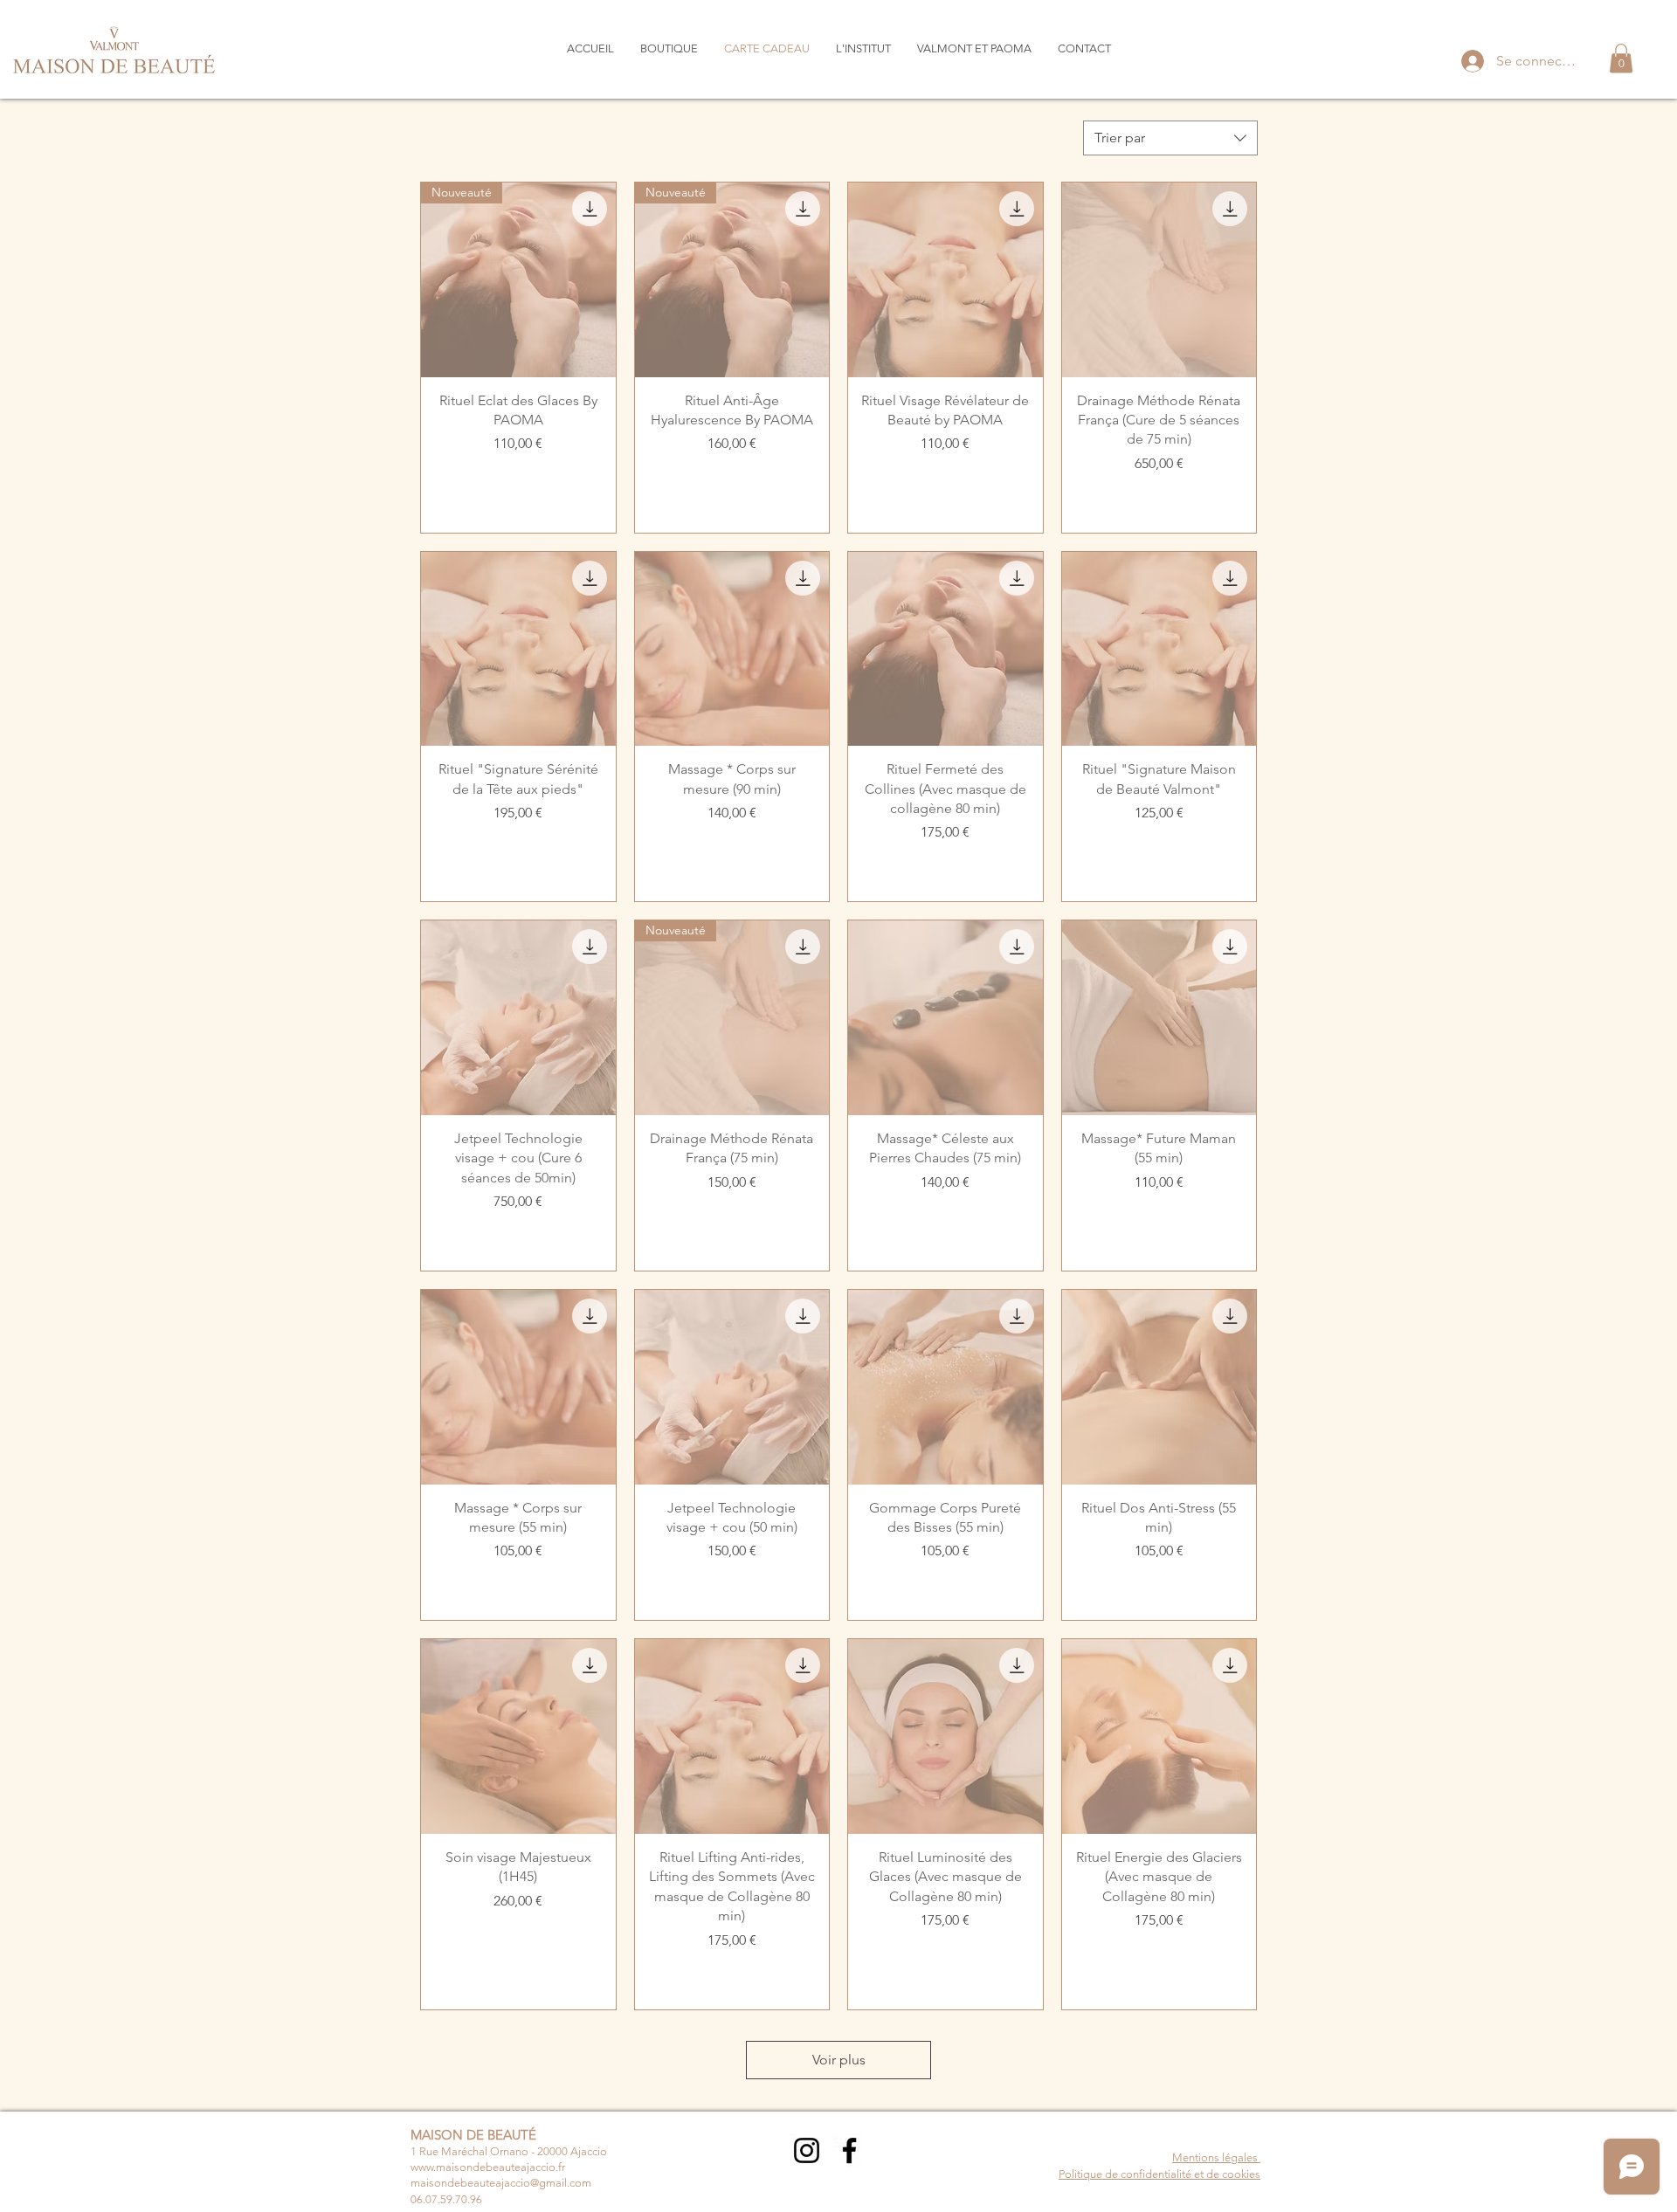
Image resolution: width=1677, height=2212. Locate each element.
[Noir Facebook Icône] (849, 2150)
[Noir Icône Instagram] (807, 2150)
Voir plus (839, 2060)
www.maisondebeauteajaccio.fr (488, 2167)
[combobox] (1170, 138)
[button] (1621, 58)
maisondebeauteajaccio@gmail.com (501, 2183)
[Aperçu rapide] (945, 280)
